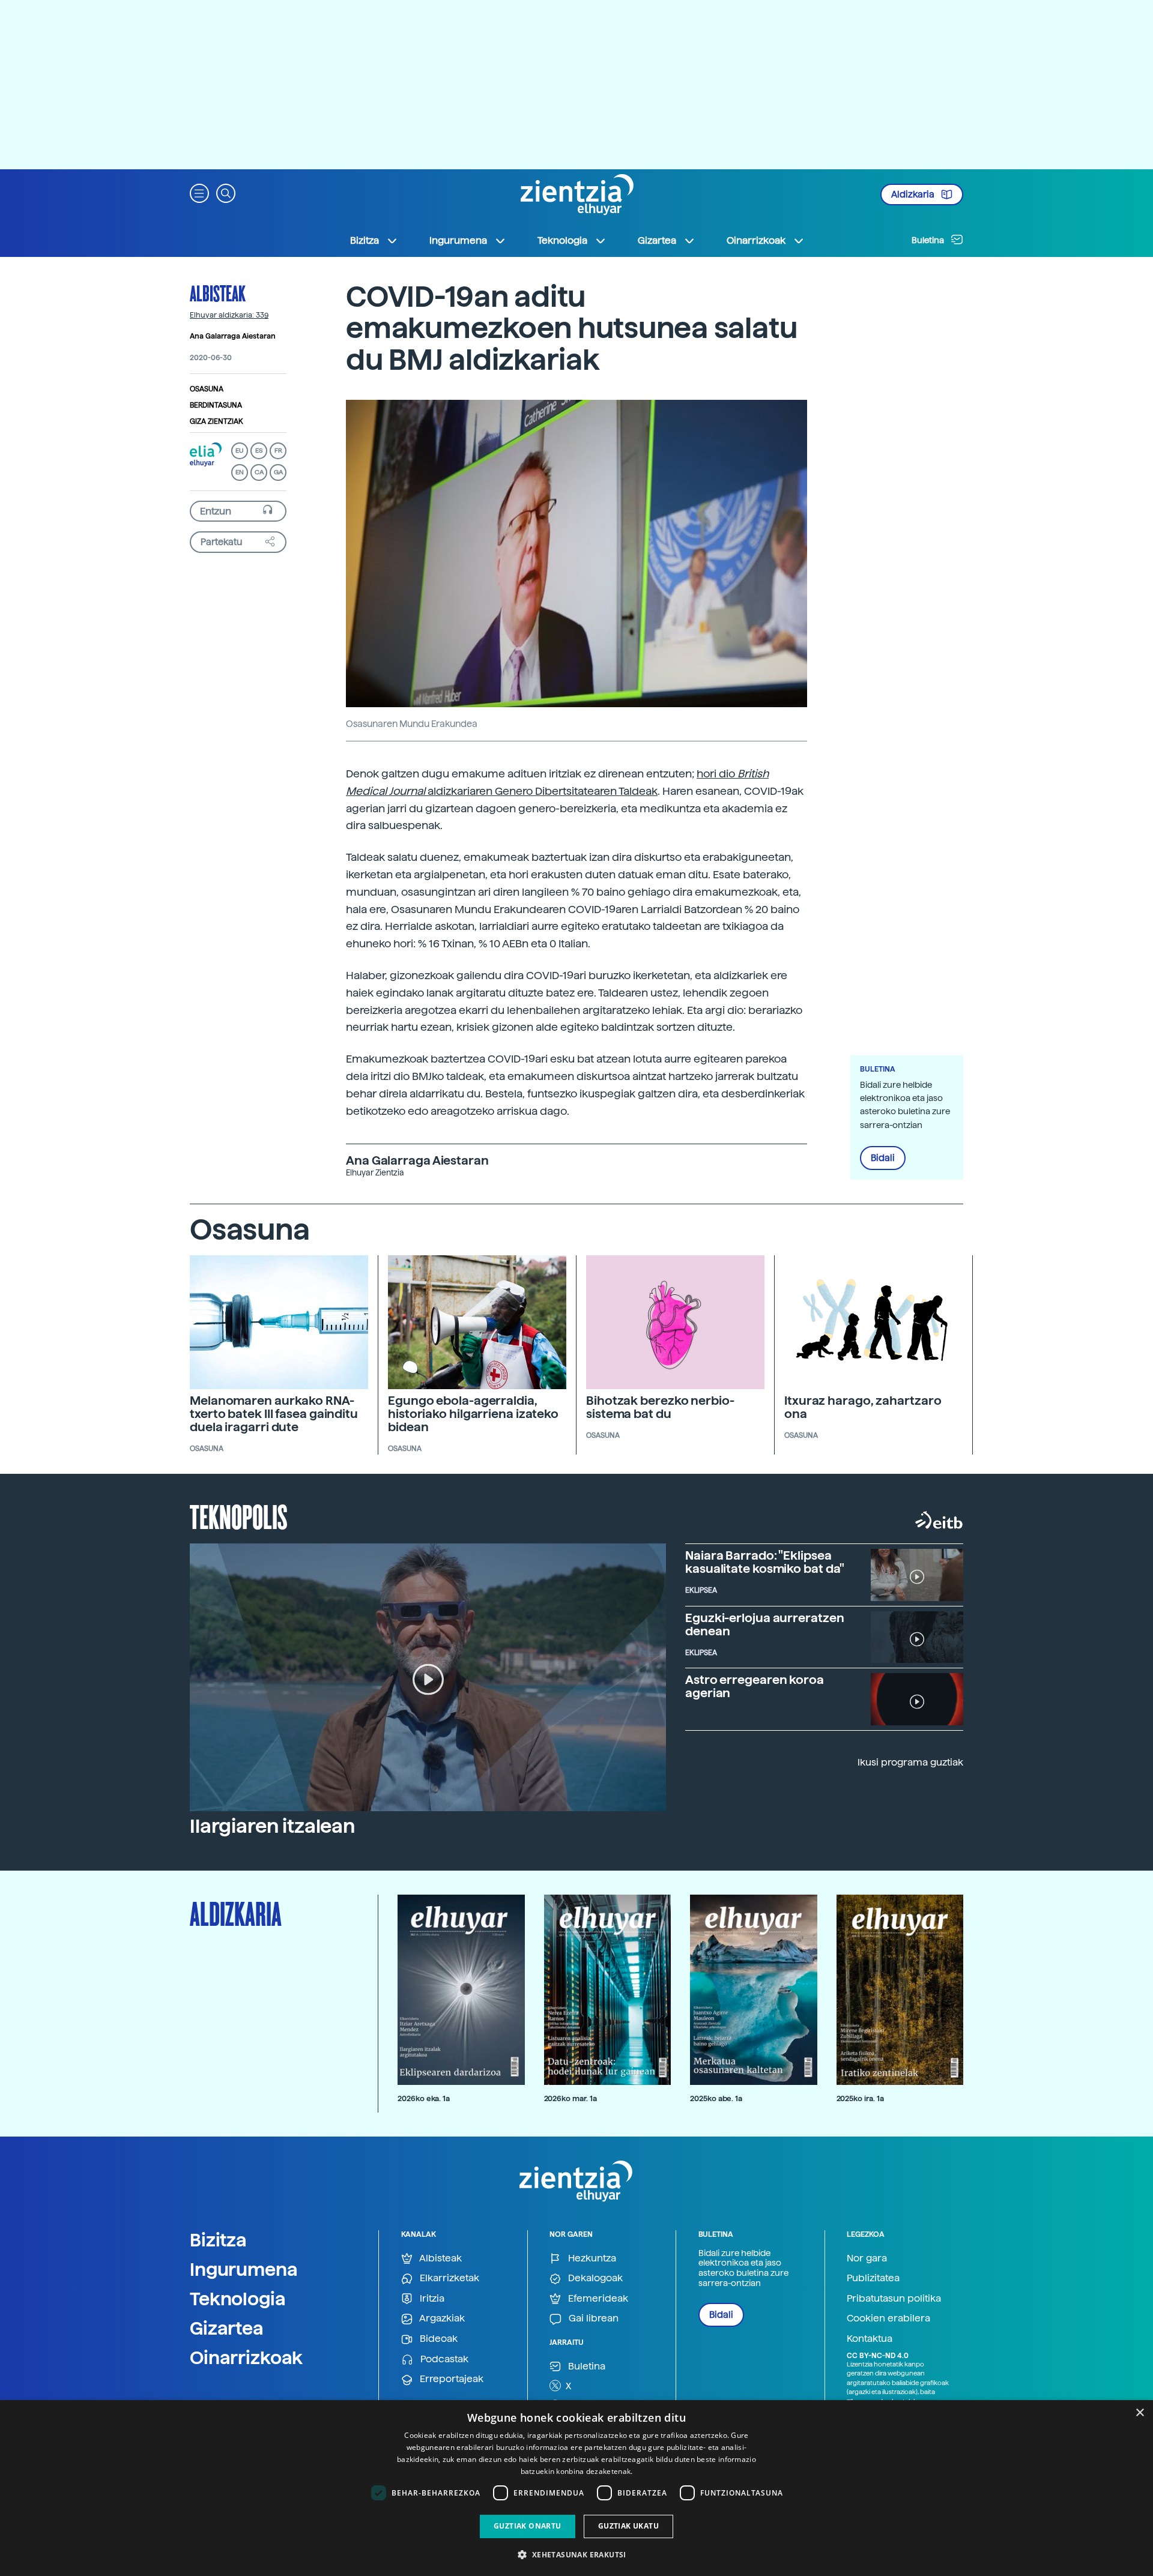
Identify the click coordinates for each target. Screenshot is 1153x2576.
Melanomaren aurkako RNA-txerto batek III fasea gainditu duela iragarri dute (274, 1414)
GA (278, 472)
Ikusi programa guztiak (910, 1762)
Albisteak (218, 293)
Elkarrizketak (448, 2278)
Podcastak (443, 2359)
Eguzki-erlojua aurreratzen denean (764, 1624)
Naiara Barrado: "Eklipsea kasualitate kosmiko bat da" (765, 1562)
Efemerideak (597, 2298)
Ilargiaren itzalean (272, 1826)
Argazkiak (441, 2318)
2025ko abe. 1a (716, 2098)
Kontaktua (870, 2339)
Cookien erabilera (888, 2318)
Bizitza (218, 2240)
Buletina (929, 240)
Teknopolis (239, 1516)
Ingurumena (244, 2269)
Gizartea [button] (657, 240)
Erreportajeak (450, 2379)
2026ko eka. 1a (424, 2098)
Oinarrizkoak (246, 2357)
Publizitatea (873, 2278)
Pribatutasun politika (894, 2298)
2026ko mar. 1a (570, 2098)
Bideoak (437, 2339)
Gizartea (227, 2328)
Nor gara (867, 2258)
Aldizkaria (914, 195)
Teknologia (238, 2299)
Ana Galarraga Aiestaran (233, 336)
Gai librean (592, 2318)
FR (278, 451)
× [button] (1139, 2413)
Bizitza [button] (365, 240)
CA (259, 472)
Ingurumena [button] (458, 240)
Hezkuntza (591, 2258)
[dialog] (576, 2488)
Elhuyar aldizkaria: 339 (229, 315)
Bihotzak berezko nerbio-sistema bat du (660, 1407)
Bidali (883, 1158)
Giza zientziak (216, 421)
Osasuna (207, 388)
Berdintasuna (216, 405)
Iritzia (431, 2298)
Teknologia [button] (562, 240)
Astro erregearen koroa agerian (755, 1686)
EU (240, 451)
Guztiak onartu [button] (528, 2526)
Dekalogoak (594, 2278)
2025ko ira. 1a (860, 2098)
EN (240, 472)
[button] (199, 192)
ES (259, 451)
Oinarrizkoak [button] (756, 240)
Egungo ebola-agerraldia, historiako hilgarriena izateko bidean (473, 1414)
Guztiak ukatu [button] (628, 2526)
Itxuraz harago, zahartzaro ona (863, 1407)
